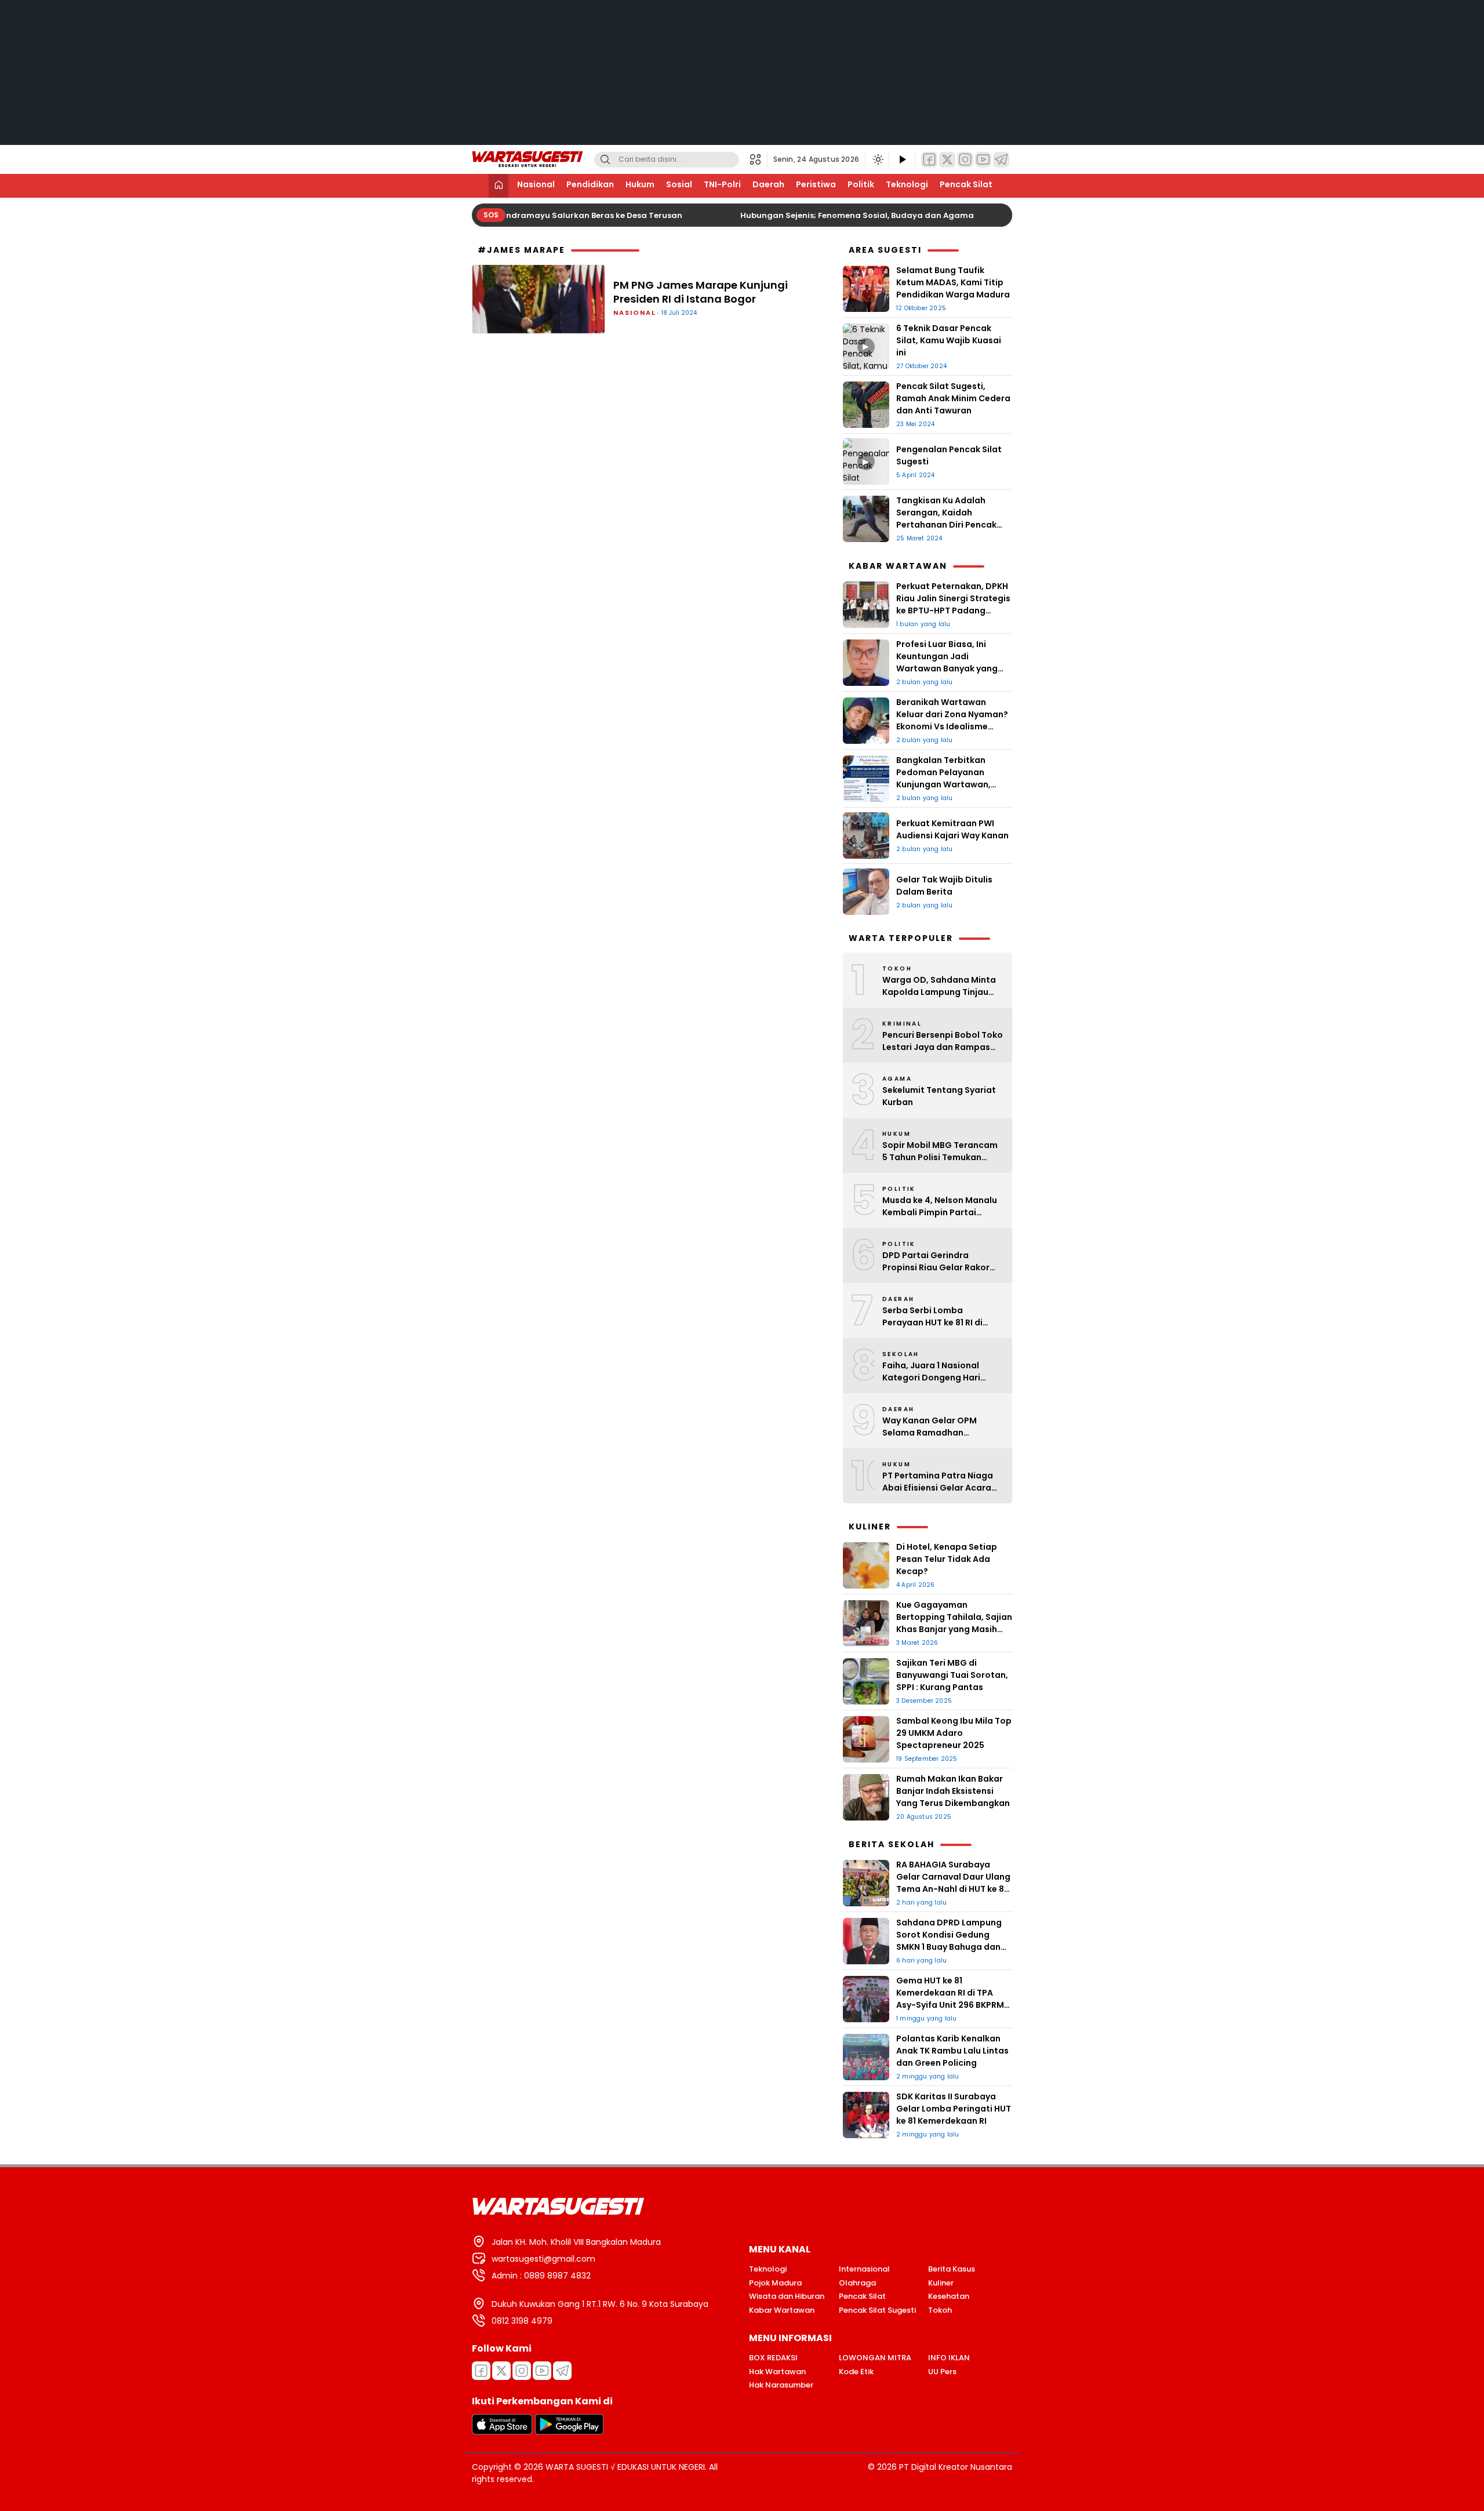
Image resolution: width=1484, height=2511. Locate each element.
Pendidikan (590, 184)
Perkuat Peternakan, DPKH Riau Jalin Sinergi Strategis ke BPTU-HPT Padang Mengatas (953, 604)
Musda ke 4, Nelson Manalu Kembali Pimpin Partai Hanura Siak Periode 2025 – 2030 (941, 1207)
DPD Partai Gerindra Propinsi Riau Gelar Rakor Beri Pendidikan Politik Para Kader (940, 1262)
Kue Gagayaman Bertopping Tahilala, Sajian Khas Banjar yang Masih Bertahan (954, 1623)
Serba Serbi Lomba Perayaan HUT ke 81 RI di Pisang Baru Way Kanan (933, 1317)
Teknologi (907, 184)
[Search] (605, 160)
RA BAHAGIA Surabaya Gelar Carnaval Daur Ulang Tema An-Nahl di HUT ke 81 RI (953, 1883)
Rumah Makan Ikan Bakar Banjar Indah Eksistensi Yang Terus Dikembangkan (954, 1791)
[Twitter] (947, 160)
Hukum (640, 184)
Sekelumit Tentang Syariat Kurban (939, 1096)
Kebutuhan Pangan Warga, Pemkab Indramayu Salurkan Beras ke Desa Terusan (506, 215)
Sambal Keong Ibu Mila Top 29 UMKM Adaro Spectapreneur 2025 (954, 1733)
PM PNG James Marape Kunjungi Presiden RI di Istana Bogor (701, 292)
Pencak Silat (966, 184)
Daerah (768, 184)
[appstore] (502, 2432)
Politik (861, 184)
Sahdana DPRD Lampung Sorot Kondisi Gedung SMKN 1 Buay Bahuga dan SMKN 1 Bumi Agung (949, 1941)
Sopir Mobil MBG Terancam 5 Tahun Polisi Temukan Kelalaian (940, 1151)
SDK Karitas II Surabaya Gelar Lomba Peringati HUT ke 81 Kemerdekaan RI (954, 2109)
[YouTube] (983, 160)
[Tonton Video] (902, 160)
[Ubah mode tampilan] (877, 159)
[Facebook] (929, 160)
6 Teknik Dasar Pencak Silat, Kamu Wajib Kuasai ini (949, 340)
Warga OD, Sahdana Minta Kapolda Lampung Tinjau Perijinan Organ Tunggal (939, 986)
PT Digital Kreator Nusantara (956, 2467)
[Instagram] (965, 160)
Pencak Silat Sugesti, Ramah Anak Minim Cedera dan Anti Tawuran (953, 398)
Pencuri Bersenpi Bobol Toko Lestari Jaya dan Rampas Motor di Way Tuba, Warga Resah (943, 1041)
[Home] (499, 186)
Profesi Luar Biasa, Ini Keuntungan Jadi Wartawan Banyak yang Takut (947, 662)
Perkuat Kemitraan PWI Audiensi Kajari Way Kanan (953, 829)
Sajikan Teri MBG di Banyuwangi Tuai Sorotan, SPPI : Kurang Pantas (952, 1675)
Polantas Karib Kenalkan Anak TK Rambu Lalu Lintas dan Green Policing (952, 2051)
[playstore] (569, 2432)
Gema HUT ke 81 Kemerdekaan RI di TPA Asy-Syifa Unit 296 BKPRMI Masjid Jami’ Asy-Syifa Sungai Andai (951, 2005)
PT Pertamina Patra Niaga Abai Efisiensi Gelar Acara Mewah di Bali (938, 1482)
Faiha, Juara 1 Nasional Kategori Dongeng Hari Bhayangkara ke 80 (931, 1372)
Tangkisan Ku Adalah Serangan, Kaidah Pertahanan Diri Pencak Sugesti (946, 519)
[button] (759, 159)
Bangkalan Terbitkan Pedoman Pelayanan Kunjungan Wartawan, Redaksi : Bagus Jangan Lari (946, 784)
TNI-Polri (722, 184)
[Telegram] (1001, 160)
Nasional (536, 184)
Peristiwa (816, 184)
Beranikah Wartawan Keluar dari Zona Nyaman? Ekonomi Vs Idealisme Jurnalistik (952, 720)
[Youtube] (542, 2371)
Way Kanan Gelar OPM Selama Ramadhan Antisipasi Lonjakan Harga (938, 1427)
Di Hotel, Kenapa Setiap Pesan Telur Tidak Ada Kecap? (947, 1559)
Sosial (679, 184)
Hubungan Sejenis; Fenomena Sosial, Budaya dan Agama (844, 215)
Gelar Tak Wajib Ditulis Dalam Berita (944, 886)
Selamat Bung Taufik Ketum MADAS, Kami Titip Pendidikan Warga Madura (953, 282)
